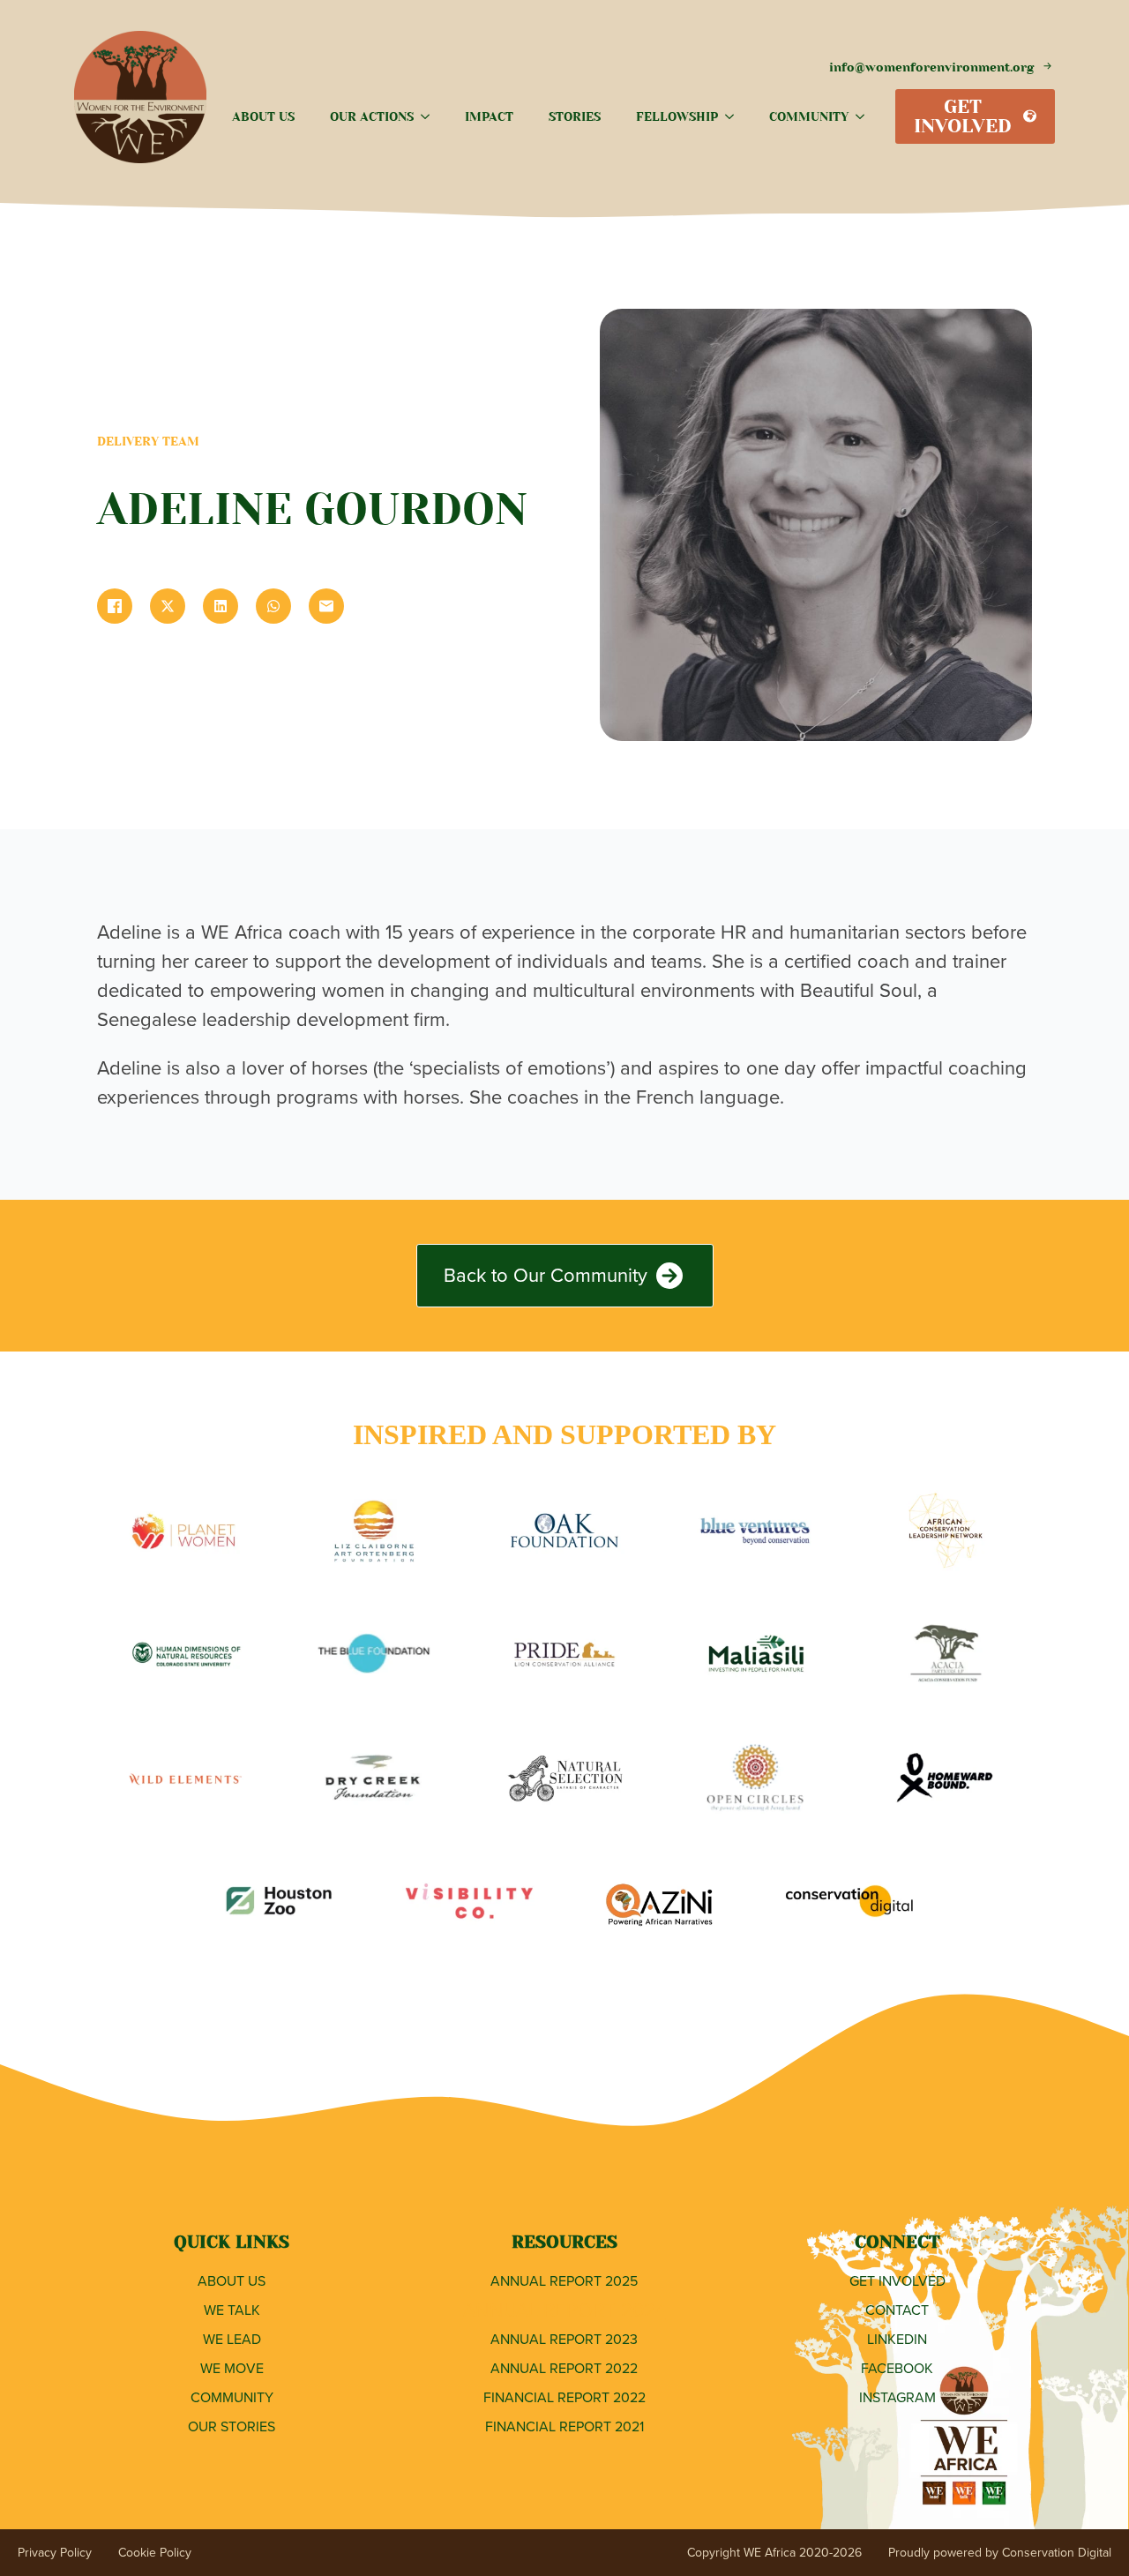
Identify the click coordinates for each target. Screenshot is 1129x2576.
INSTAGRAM (897, 2397)
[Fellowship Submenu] (735, 116)
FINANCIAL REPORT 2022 (564, 2397)
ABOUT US (232, 2281)
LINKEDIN (897, 2339)
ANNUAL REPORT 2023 (564, 2339)
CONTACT (897, 2310)
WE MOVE (232, 2368)
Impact (489, 116)
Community (809, 116)
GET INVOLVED (897, 2281)
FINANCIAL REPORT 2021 (564, 2426)
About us (263, 116)
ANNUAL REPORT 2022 (564, 2368)
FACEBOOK (897, 2368)
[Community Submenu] (865, 116)
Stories (575, 116)
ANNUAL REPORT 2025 (564, 2281)
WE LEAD (232, 2339)
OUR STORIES (232, 2426)
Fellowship (677, 116)
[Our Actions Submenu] (430, 116)
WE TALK (232, 2310)
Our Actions (372, 116)
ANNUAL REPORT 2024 (564, 2310)
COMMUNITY (232, 2397)
